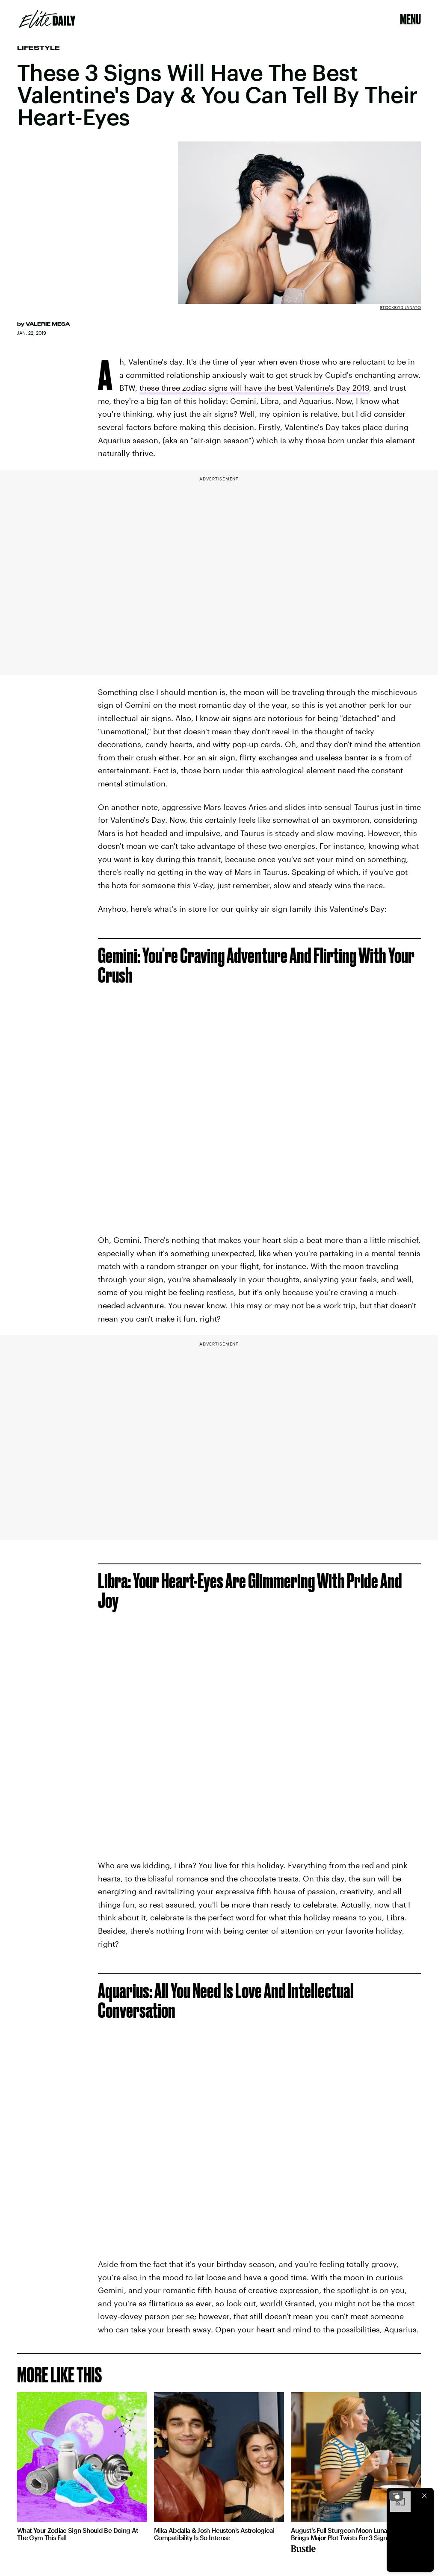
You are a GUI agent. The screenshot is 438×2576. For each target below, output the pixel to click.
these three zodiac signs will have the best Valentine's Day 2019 (254, 388)
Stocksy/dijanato (400, 307)
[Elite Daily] (47, 19)
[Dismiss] (424, 2496)
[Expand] (396, 2496)
